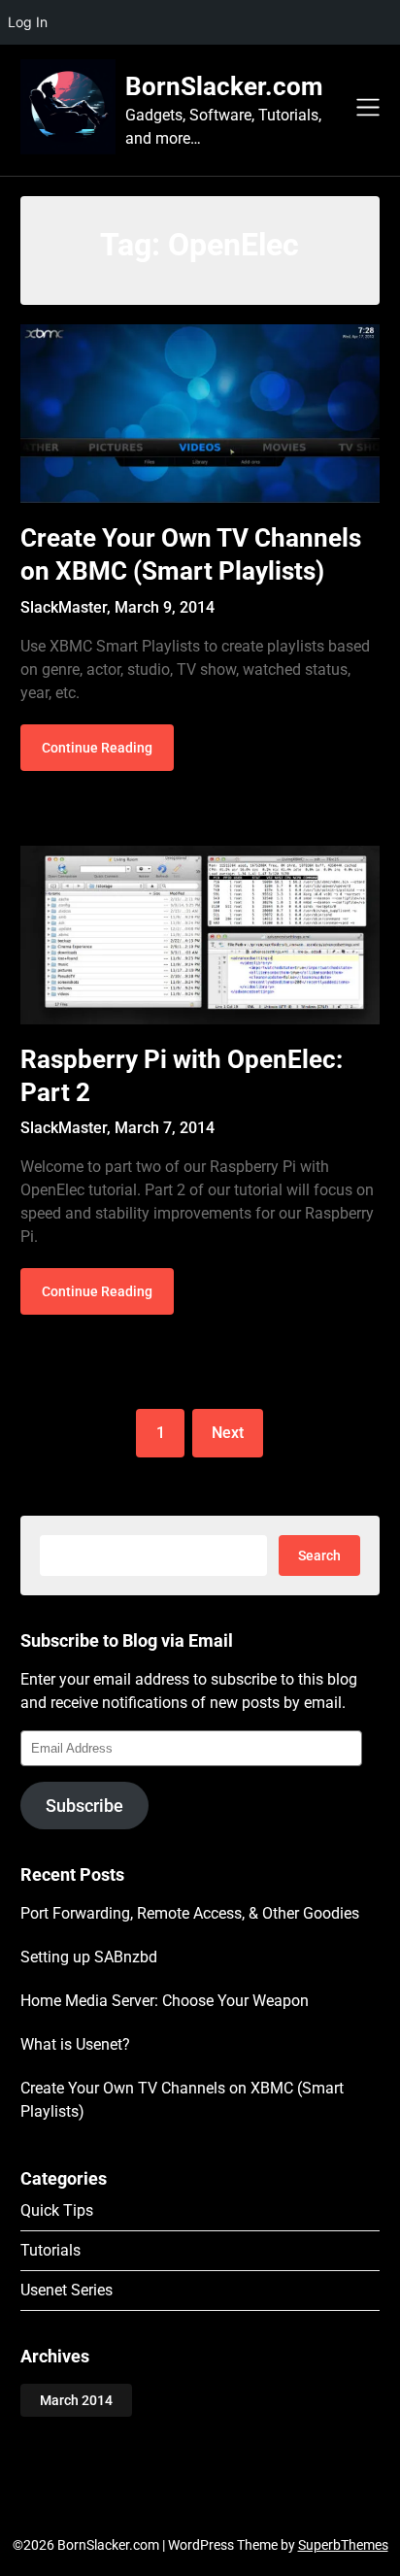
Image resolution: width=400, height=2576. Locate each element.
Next (228, 1433)
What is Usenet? (75, 2044)
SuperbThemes (343, 2545)
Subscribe (84, 1806)
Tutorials (50, 2250)
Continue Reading (97, 748)
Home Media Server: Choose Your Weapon (165, 2001)
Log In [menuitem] (28, 22)
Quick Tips (57, 2210)
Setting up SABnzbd (89, 1957)
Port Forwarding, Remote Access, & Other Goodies (190, 1913)
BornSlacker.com (224, 86)
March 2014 (76, 2400)
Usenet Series (67, 2290)
